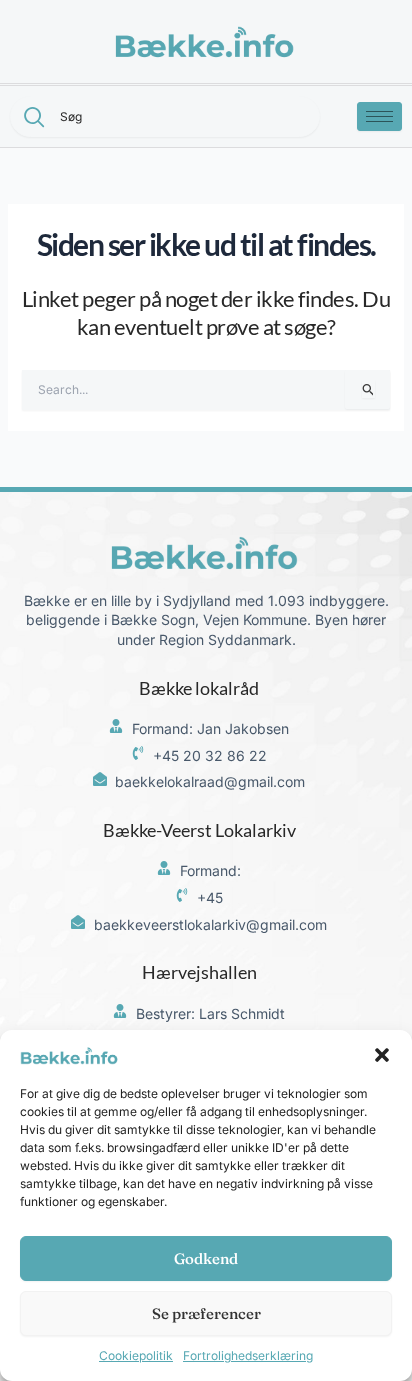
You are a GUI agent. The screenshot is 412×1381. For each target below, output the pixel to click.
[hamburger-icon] (379, 116)
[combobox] (165, 116)
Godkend (206, 1258)
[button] (382, 1055)
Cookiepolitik (136, 1355)
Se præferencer (206, 1313)
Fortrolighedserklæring (248, 1355)
